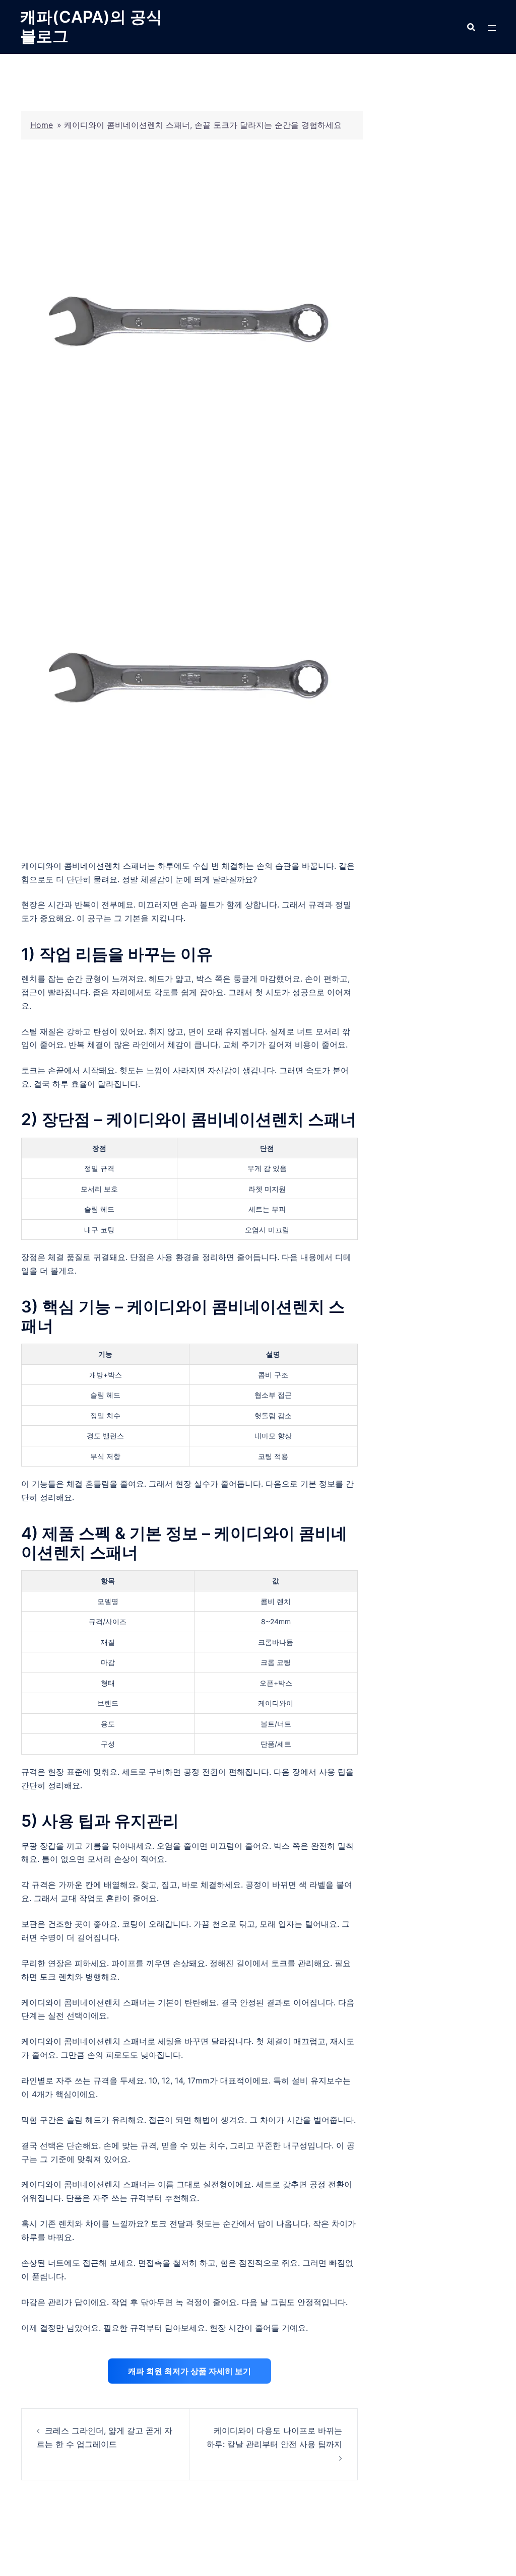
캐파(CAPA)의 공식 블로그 (91, 26)
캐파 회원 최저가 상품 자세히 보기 (189, 2371)
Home (42, 125)
